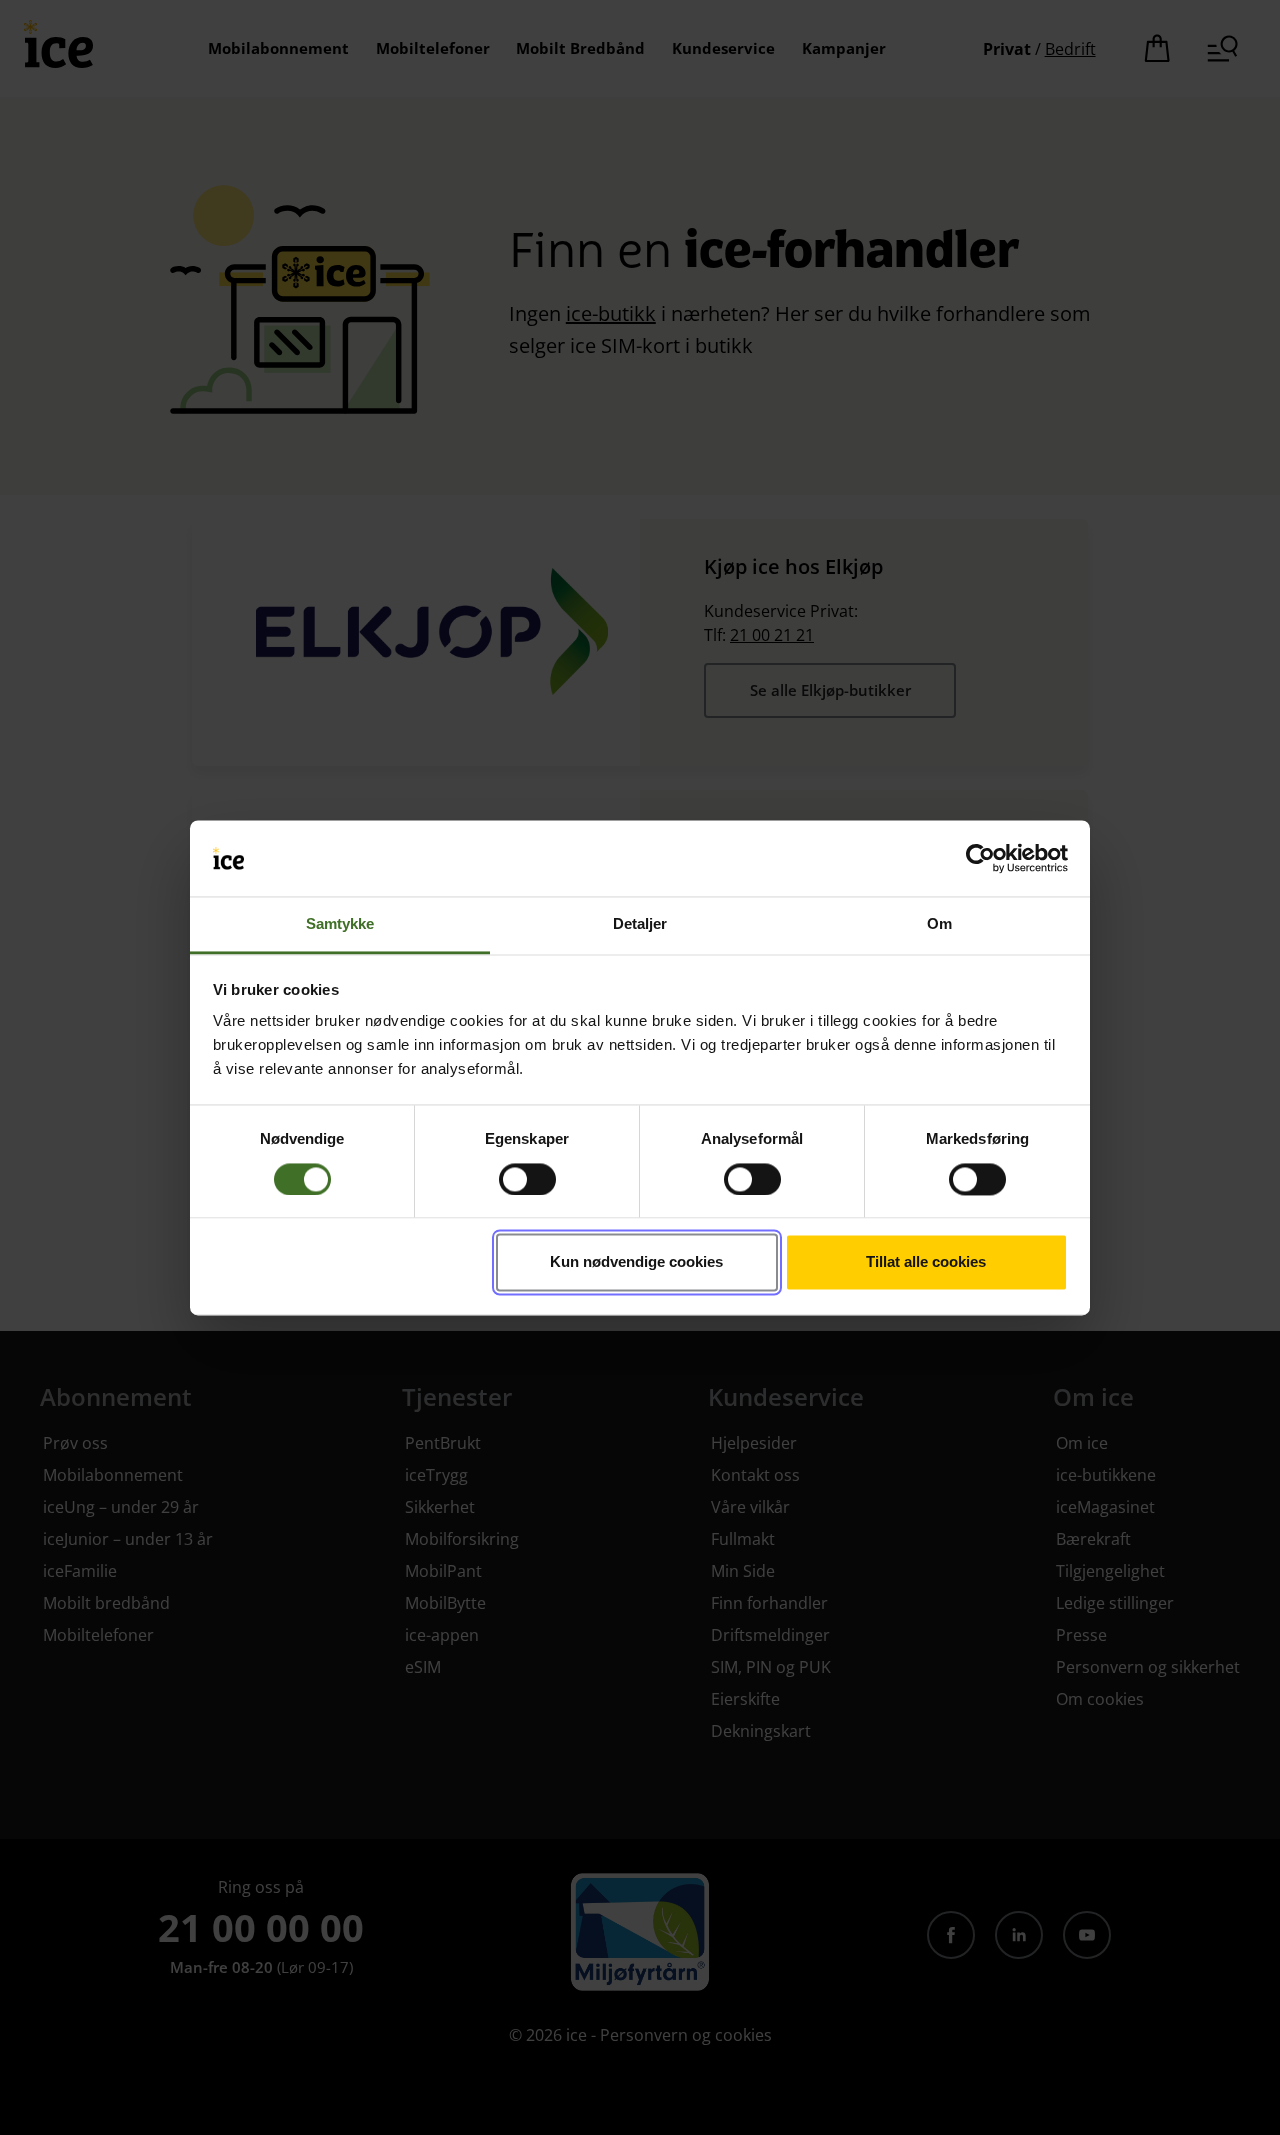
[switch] (527, 1179)
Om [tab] (939, 924)
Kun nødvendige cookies (636, 1262)
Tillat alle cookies (926, 1262)
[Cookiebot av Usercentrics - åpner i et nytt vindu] (980, 858)
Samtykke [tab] (340, 924)
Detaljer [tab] (640, 924)
